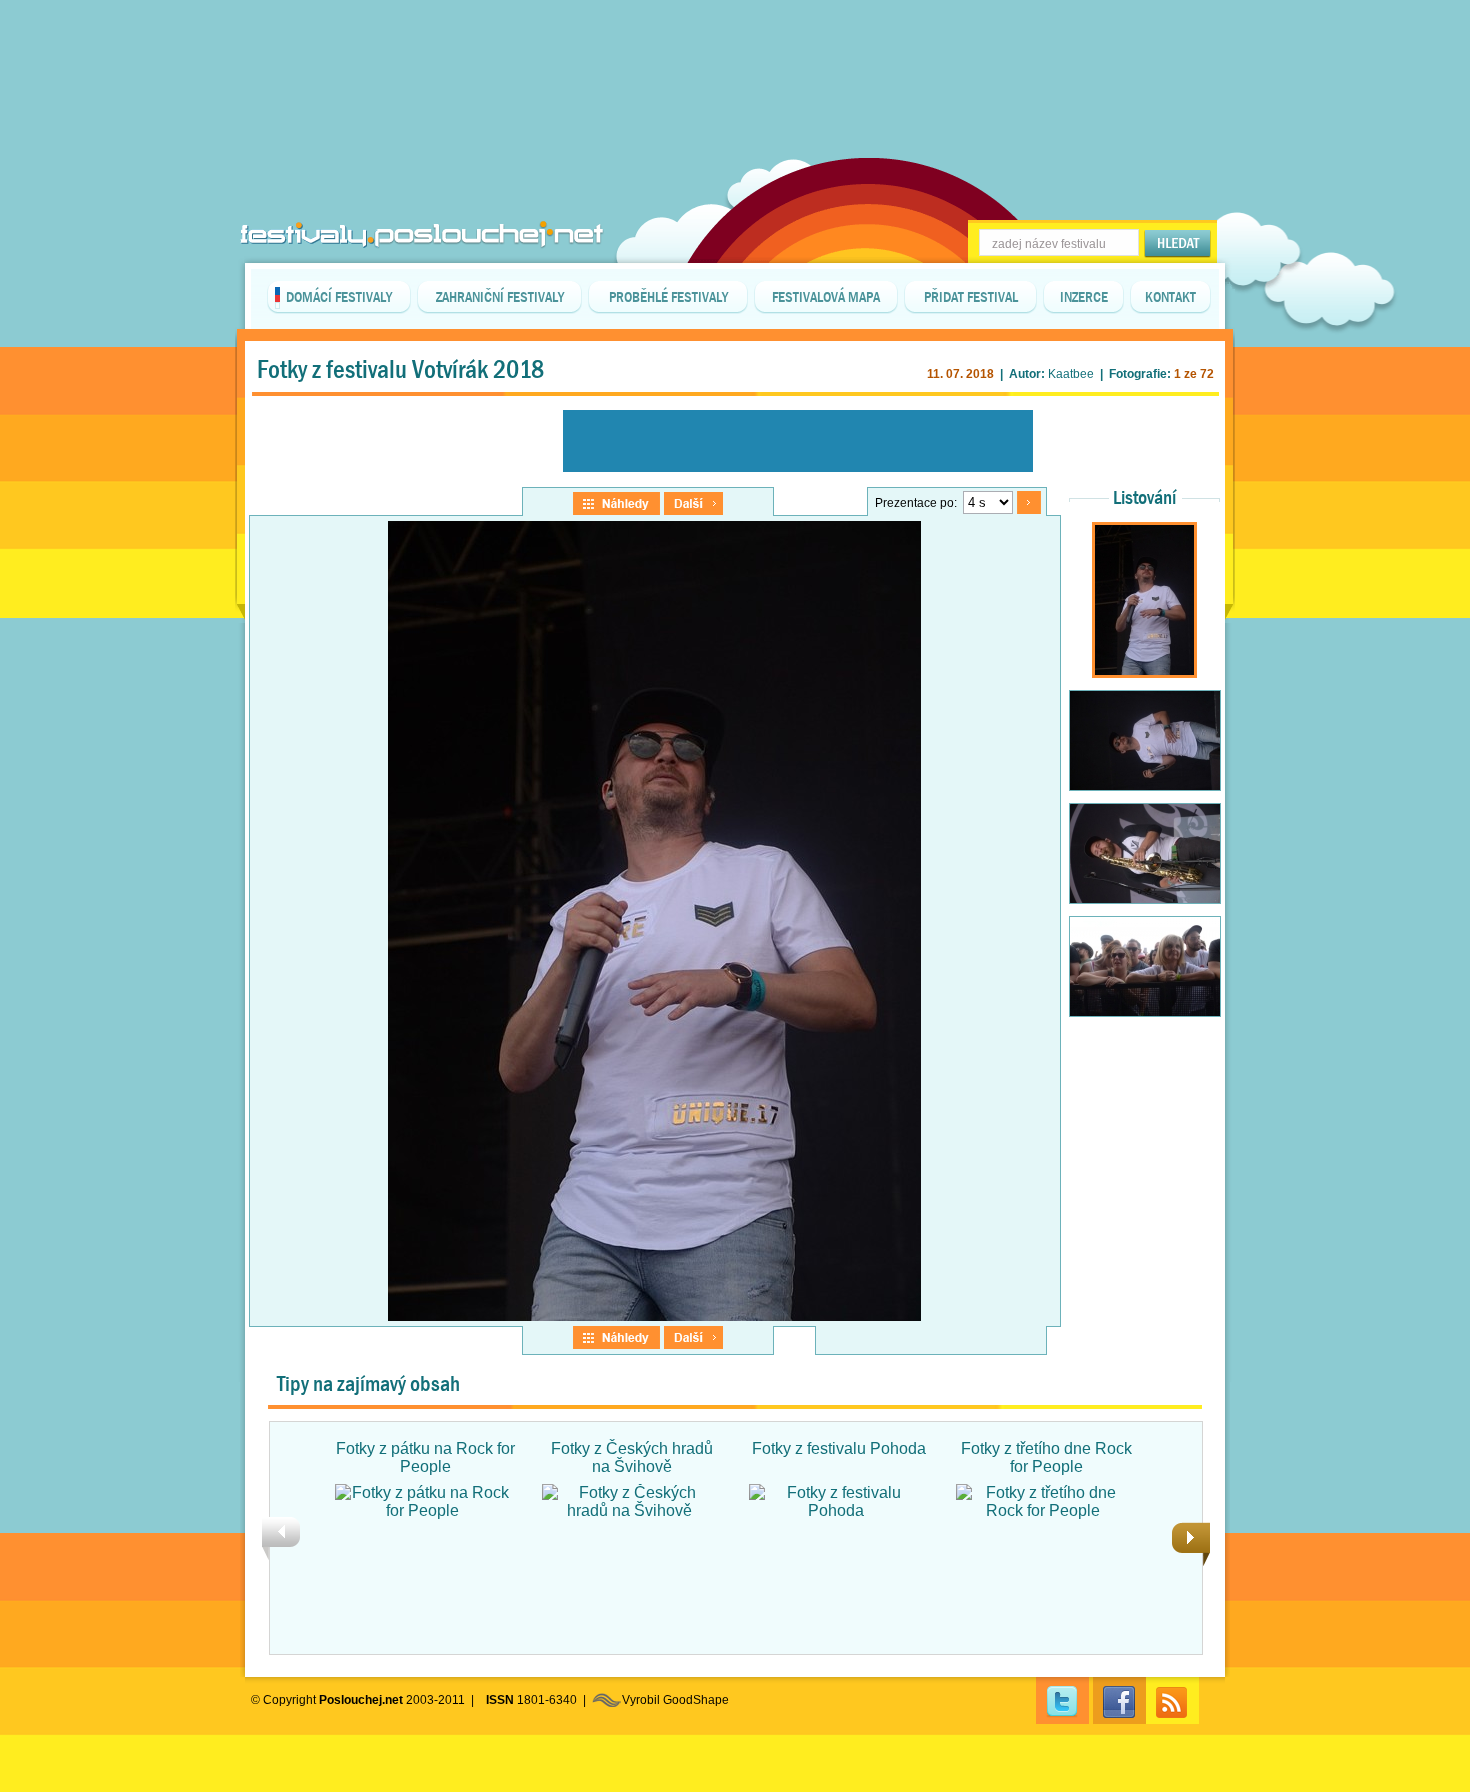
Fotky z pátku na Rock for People (425, 1457)
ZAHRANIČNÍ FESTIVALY (500, 297)
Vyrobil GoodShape (675, 1700)
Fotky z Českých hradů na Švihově (632, 1457)
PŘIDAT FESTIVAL (971, 297)
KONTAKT (1170, 297)
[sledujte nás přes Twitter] (1062, 1700)
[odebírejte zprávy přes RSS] (1172, 1700)
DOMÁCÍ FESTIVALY (339, 297)
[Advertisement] (735, 50)
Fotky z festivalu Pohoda (839, 1448)
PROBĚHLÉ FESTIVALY (668, 297)
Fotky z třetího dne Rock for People (1046, 1457)
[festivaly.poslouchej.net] (422, 234)
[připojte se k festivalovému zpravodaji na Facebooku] (1119, 1700)
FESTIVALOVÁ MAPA (826, 297)
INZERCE (1084, 297)
